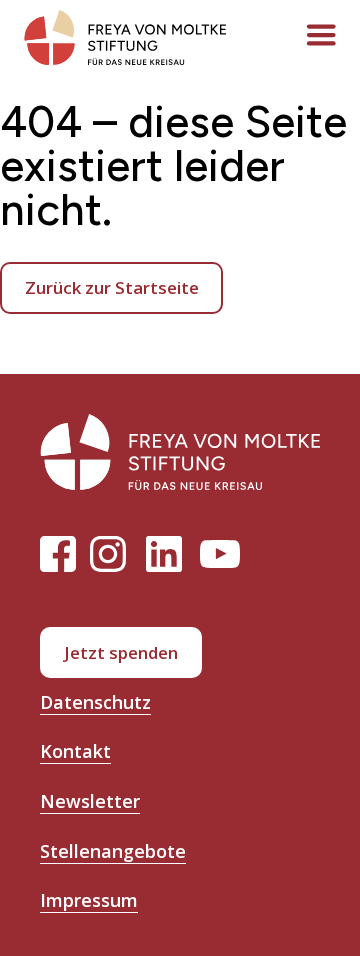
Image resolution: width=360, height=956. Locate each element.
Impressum (89, 900)
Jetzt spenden (121, 652)
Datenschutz (95, 702)
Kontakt (75, 751)
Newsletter (90, 801)
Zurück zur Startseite (112, 287)
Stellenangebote (113, 851)
